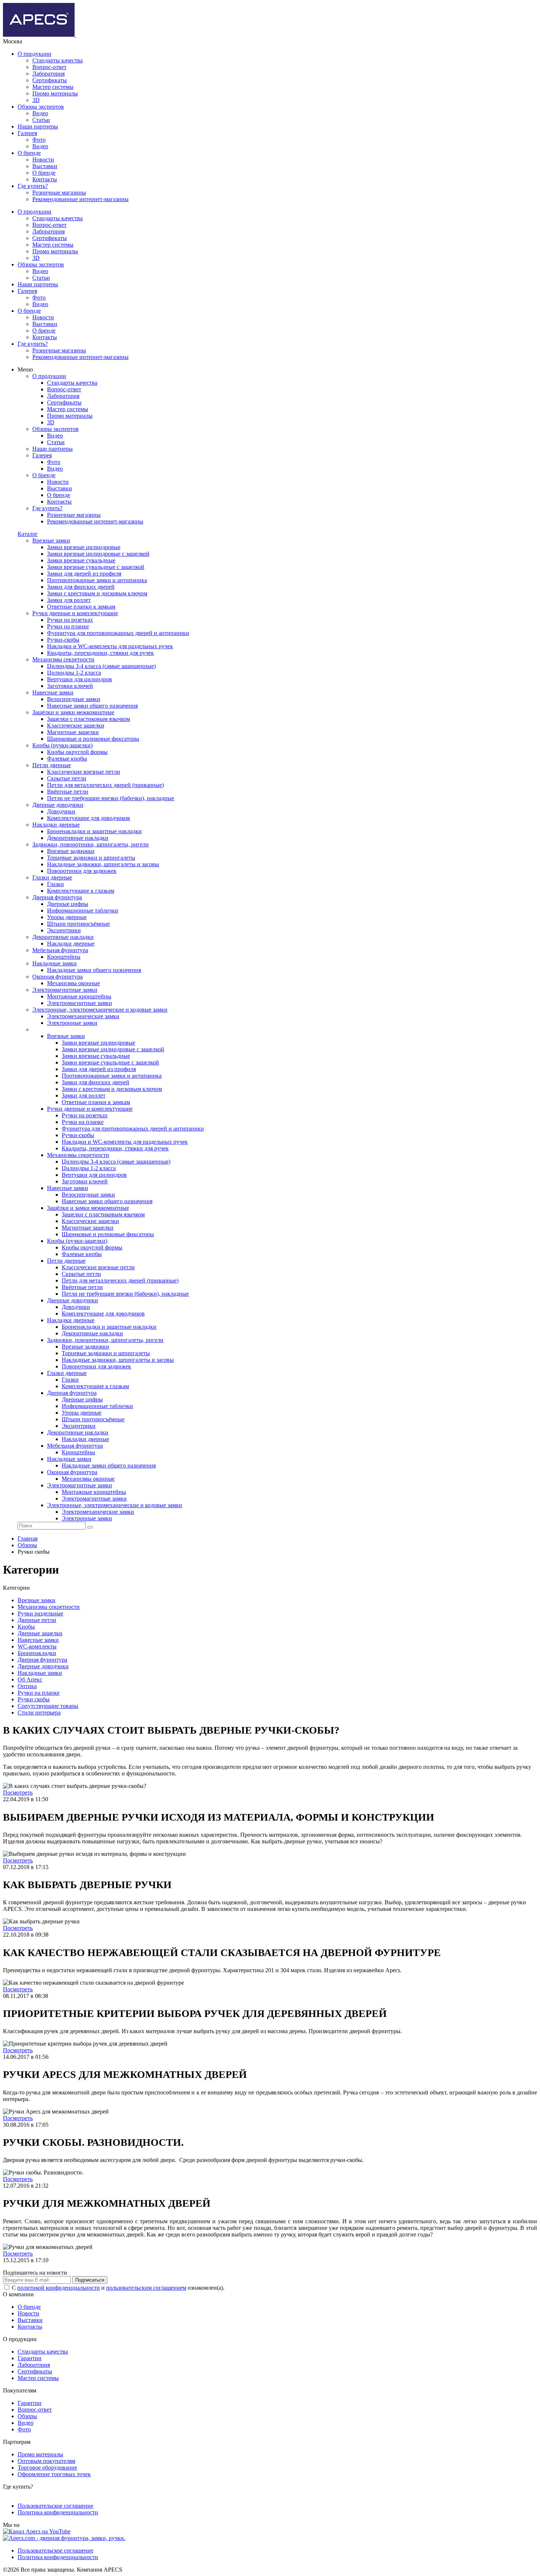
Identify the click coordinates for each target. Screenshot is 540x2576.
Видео (40, 113)
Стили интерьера (39, 1713)
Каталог (28, 534)
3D (36, 100)
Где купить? (33, 186)
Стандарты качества (57, 60)
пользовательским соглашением (146, 2288)
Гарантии (30, 2358)
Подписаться (90, 2280)
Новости (43, 159)
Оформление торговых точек (54, 2474)
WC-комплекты (37, 1646)
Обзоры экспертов (41, 107)
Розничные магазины (59, 193)
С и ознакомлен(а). (118, 2288)
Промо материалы (55, 93)
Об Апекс (30, 1679)
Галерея (27, 133)
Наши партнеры (38, 126)
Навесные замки (38, 1640)
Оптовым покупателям (46, 2461)
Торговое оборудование (47, 2468)
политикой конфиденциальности (59, 2288)
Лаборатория (48, 74)
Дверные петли (37, 1620)
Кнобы (26, 1627)
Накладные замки (40, 1673)
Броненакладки (37, 1653)
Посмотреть (18, 1793)
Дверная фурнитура (42, 1660)
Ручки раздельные (40, 1613)
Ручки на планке (39, 1693)
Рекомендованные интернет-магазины (80, 199)
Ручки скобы (34, 1699)
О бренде (29, 153)
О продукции (35, 54)
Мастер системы (53, 87)
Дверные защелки (40, 1633)
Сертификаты (50, 80)
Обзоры (27, 2416)
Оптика (27, 1686)
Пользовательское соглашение (55, 2506)
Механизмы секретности (49, 1607)
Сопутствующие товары (48, 1706)
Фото (39, 140)
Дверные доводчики (43, 1666)
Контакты (45, 179)
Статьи (41, 120)
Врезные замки (37, 1600)
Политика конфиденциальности (58, 2512)
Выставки (45, 166)
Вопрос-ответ (49, 67)
